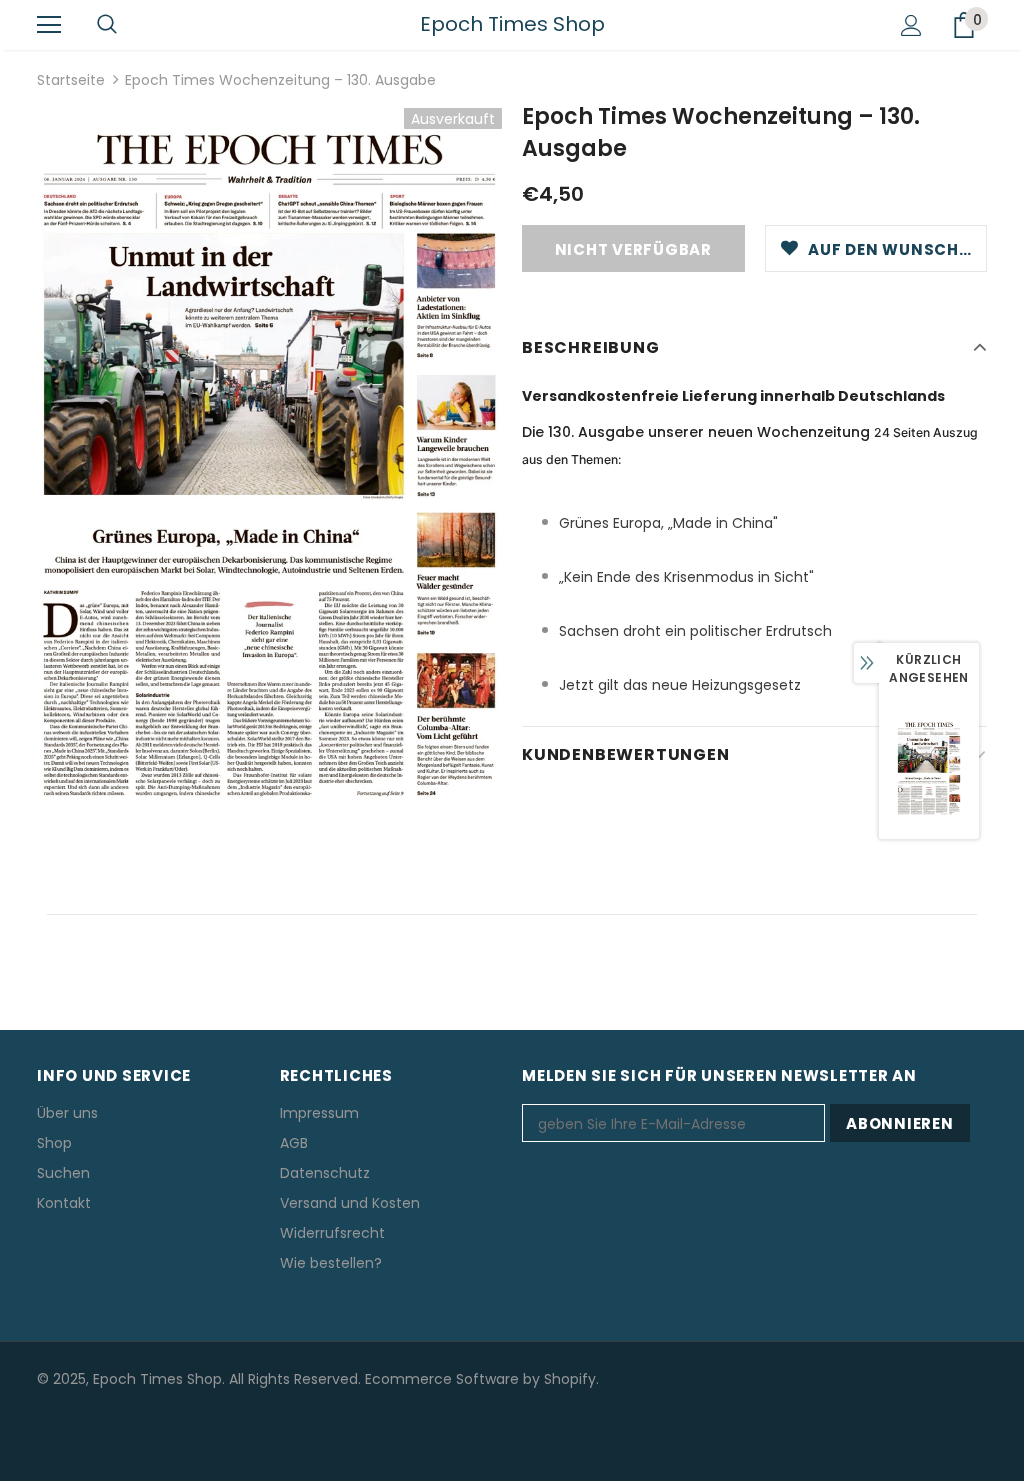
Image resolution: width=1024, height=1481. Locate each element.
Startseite (71, 80)
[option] (269, 455)
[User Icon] (911, 25)
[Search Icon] (107, 25)
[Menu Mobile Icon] (49, 25)
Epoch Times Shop (512, 24)
